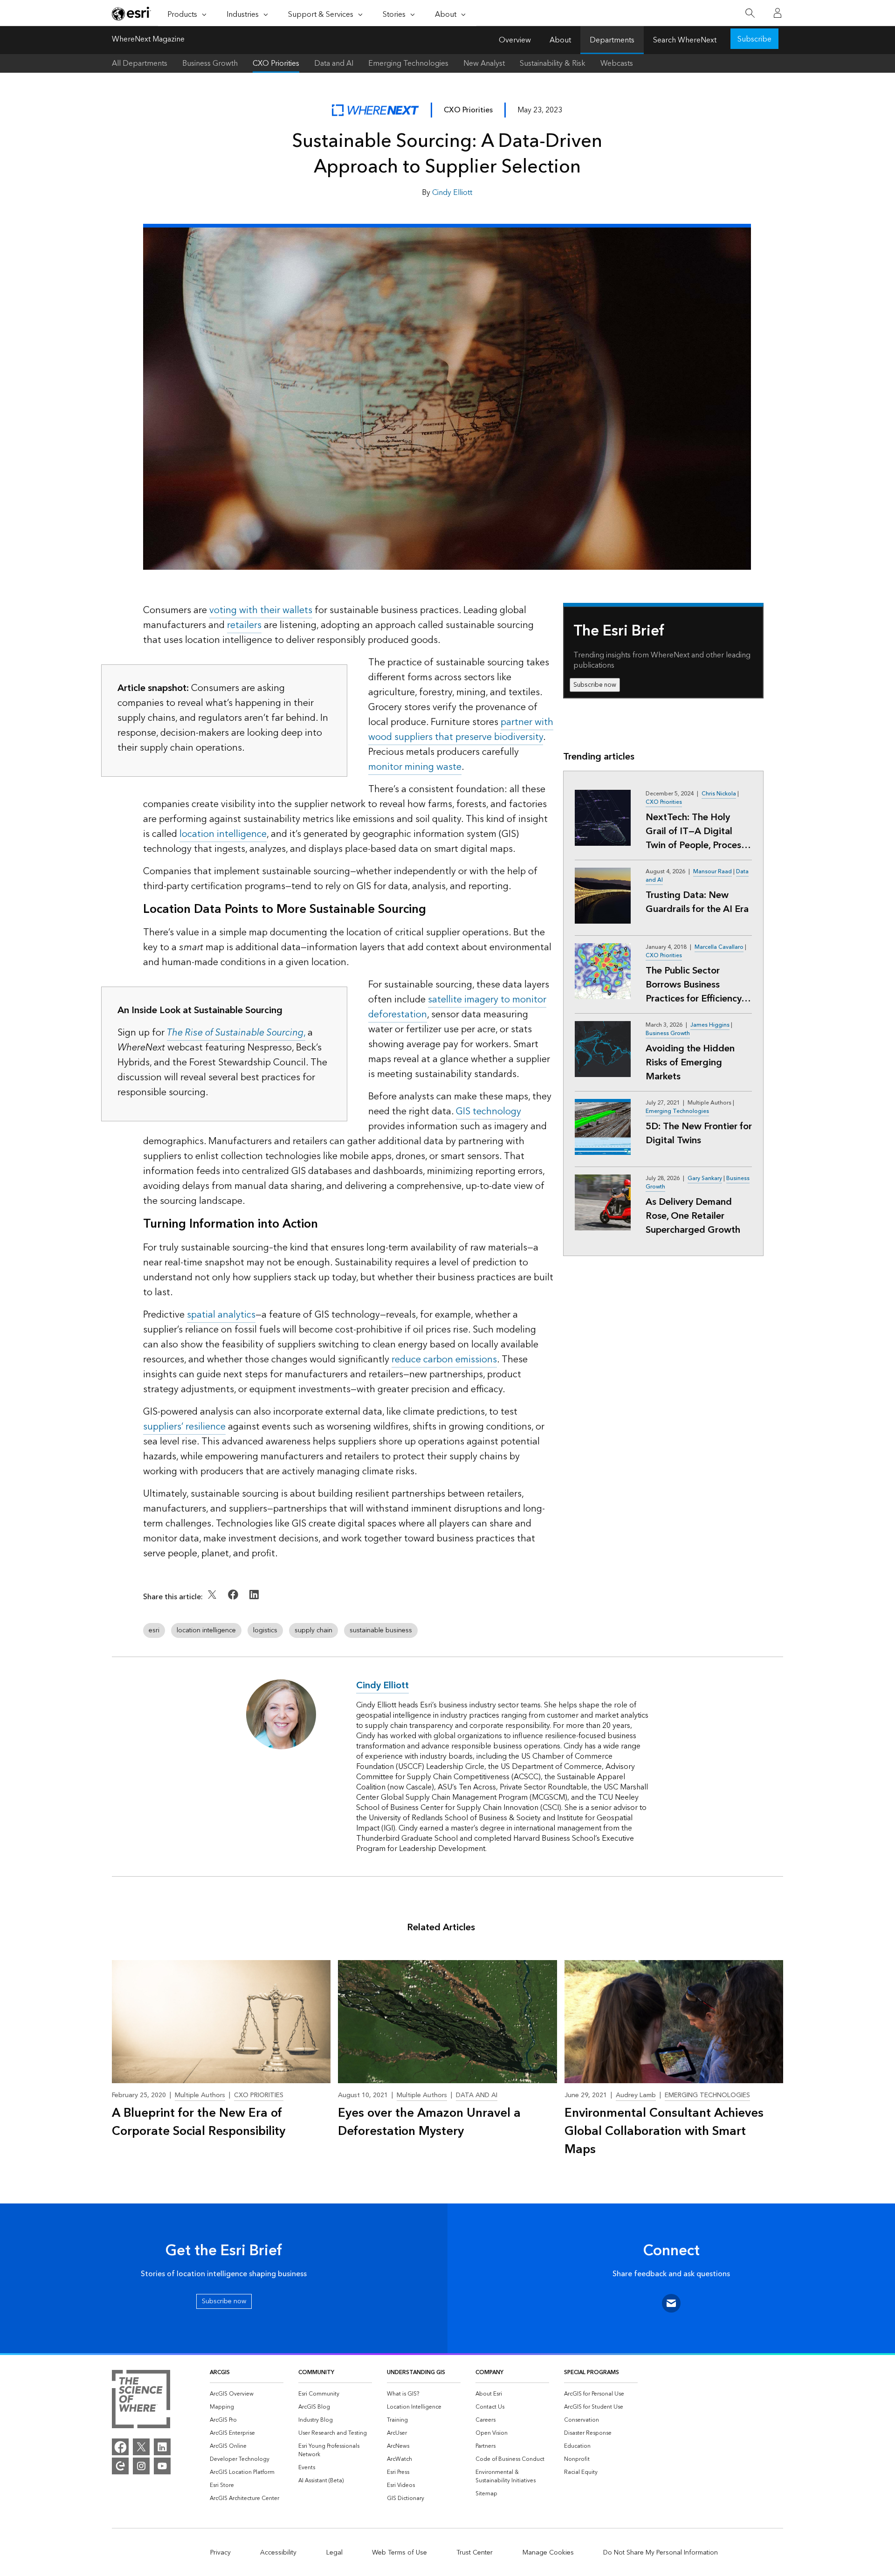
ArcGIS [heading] (220, 2372)
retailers (244, 625)
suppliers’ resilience (184, 1427)
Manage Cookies (548, 2553)
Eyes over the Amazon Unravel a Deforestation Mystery (429, 2122)
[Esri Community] (120, 2466)
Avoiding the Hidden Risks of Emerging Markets (690, 1063)
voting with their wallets (261, 610)
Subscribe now (595, 685)
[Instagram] (141, 2466)
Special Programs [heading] (592, 2372)
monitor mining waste (415, 767)
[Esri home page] (131, 14)
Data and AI (334, 63)
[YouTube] (162, 2466)
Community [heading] (316, 2372)
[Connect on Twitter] (213, 1601)
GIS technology (489, 1112)
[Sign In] (778, 13)
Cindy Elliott (452, 193)
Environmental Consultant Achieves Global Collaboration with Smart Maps (664, 2131)
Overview (515, 40)
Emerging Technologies (408, 63)
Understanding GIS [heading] (416, 2372)
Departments (612, 40)
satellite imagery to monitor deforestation (457, 1007)
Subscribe (754, 39)
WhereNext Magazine (148, 40)
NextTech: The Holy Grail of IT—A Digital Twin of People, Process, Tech (696, 831)
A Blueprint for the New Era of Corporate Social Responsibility (199, 2122)
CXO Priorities (276, 63)
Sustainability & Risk (553, 63)
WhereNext (375, 110)
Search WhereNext (685, 40)
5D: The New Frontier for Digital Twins (699, 1133)
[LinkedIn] (162, 2447)
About (560, 40)
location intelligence (223, 834)
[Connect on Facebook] (234, 1601)
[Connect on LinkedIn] (254, 1601)
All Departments (140, 63)
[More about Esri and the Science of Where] (141, 2401)
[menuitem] (247, 2394)
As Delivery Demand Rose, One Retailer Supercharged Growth (693, 1216)
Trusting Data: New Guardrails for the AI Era (697, 902)
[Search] (750, 13)
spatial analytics (221, 1315)
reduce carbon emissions (444, 1360)
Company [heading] (489, 2372)
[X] (141, 2447)
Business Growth (210, 63)
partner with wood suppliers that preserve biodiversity (461, 730)
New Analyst (484, 63)
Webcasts (617, 63)
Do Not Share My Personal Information (661, 2553)
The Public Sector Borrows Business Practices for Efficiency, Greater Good (694, 985)
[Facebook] (120, 2447)
